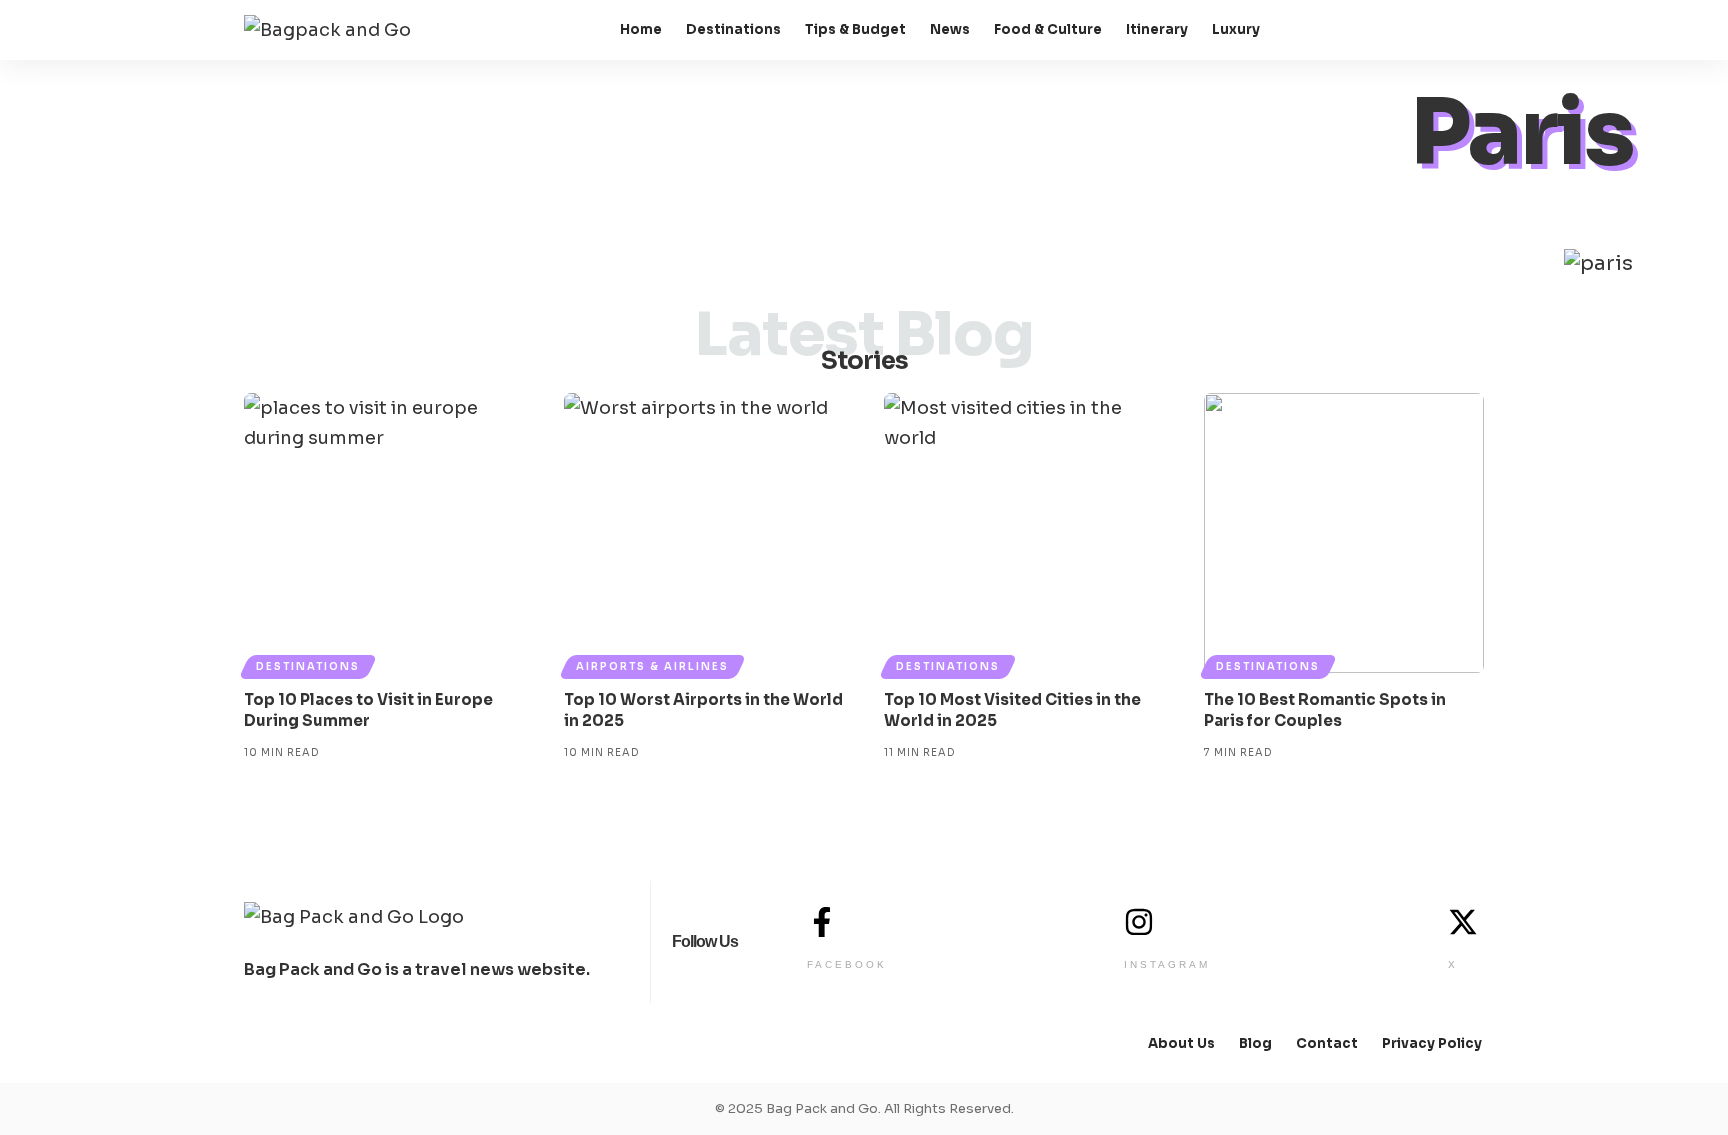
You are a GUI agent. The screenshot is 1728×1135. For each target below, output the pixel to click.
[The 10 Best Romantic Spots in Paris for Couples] (1344, 533)
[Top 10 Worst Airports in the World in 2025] (704, 533)
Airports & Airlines (652, 666)
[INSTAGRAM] (1139, 922)
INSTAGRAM (1167, 964)
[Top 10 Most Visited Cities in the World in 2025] (1024, 533)
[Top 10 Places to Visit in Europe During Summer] (384, 533)
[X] (1463, 922)
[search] (1466, 30)
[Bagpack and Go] (327, 30)
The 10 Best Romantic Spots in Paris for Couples (1325, 710)
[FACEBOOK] (822, 922)
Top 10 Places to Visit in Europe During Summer (368, 710)
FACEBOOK (847, 964)
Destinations (308, 666)
